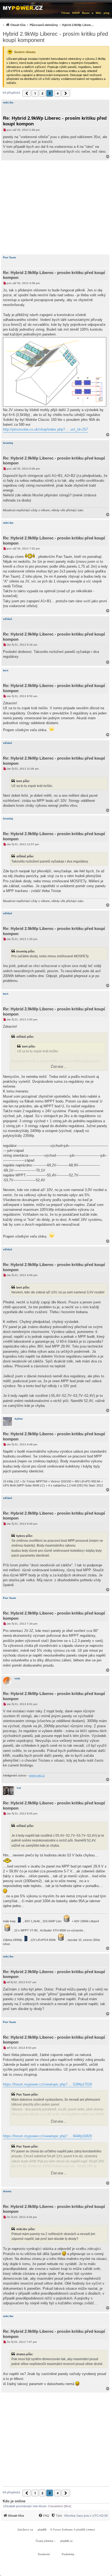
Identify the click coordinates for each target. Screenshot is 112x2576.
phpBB (42, 2530)
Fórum (66, 13)
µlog (106, 13)
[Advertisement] (56, 207)
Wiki (99, 13)
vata (17, 1678)
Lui (19, 1788)
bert (6, 670)
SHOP (76, 13)
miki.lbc (8, 103)
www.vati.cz (37, 1775)
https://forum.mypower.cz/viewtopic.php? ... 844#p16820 (47, 2136)
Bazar (86, 13)
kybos (19, 1419)
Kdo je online (14, 2501)
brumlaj (8, 443)
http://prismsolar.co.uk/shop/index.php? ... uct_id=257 (45, 429)
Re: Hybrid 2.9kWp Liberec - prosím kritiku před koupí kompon (55, 121)
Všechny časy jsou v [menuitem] (86, 2516)
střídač (8, 619)
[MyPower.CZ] (23, 7)
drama (7, 2191)
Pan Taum (10, 257)
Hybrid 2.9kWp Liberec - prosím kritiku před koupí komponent (55, 37)
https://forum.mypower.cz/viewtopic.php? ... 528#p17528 (47, 2084)
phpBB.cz (66, 2541)
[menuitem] (48, 25)
